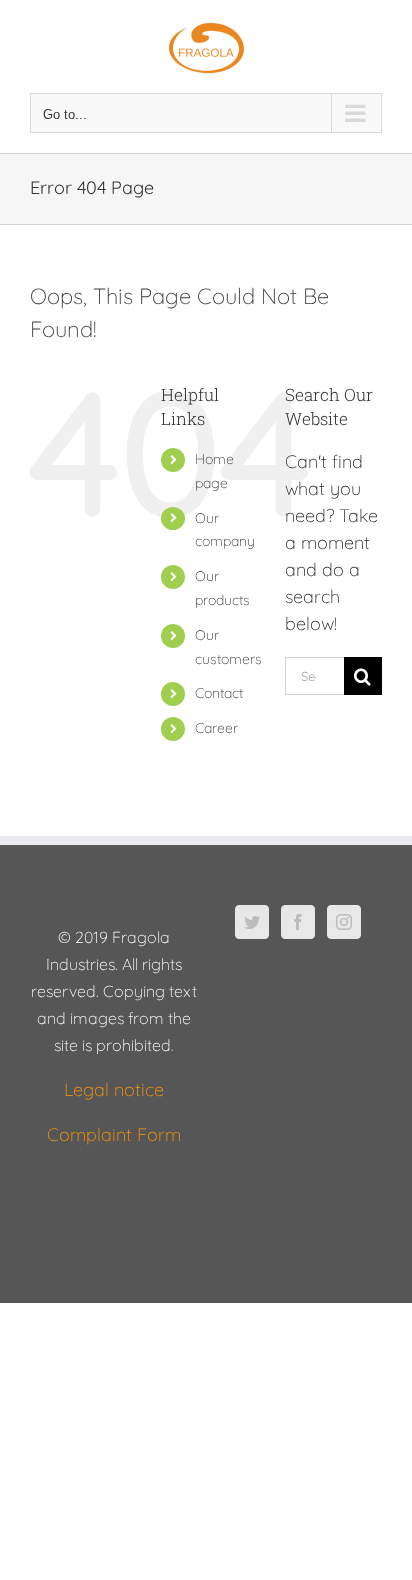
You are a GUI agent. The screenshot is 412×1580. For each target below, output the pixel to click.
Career (216, 728)
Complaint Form (114, 1134)
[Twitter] (252, 922)
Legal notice (114, 1089)
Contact (219, 693)
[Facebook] (298, 922)
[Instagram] (344, 922)
